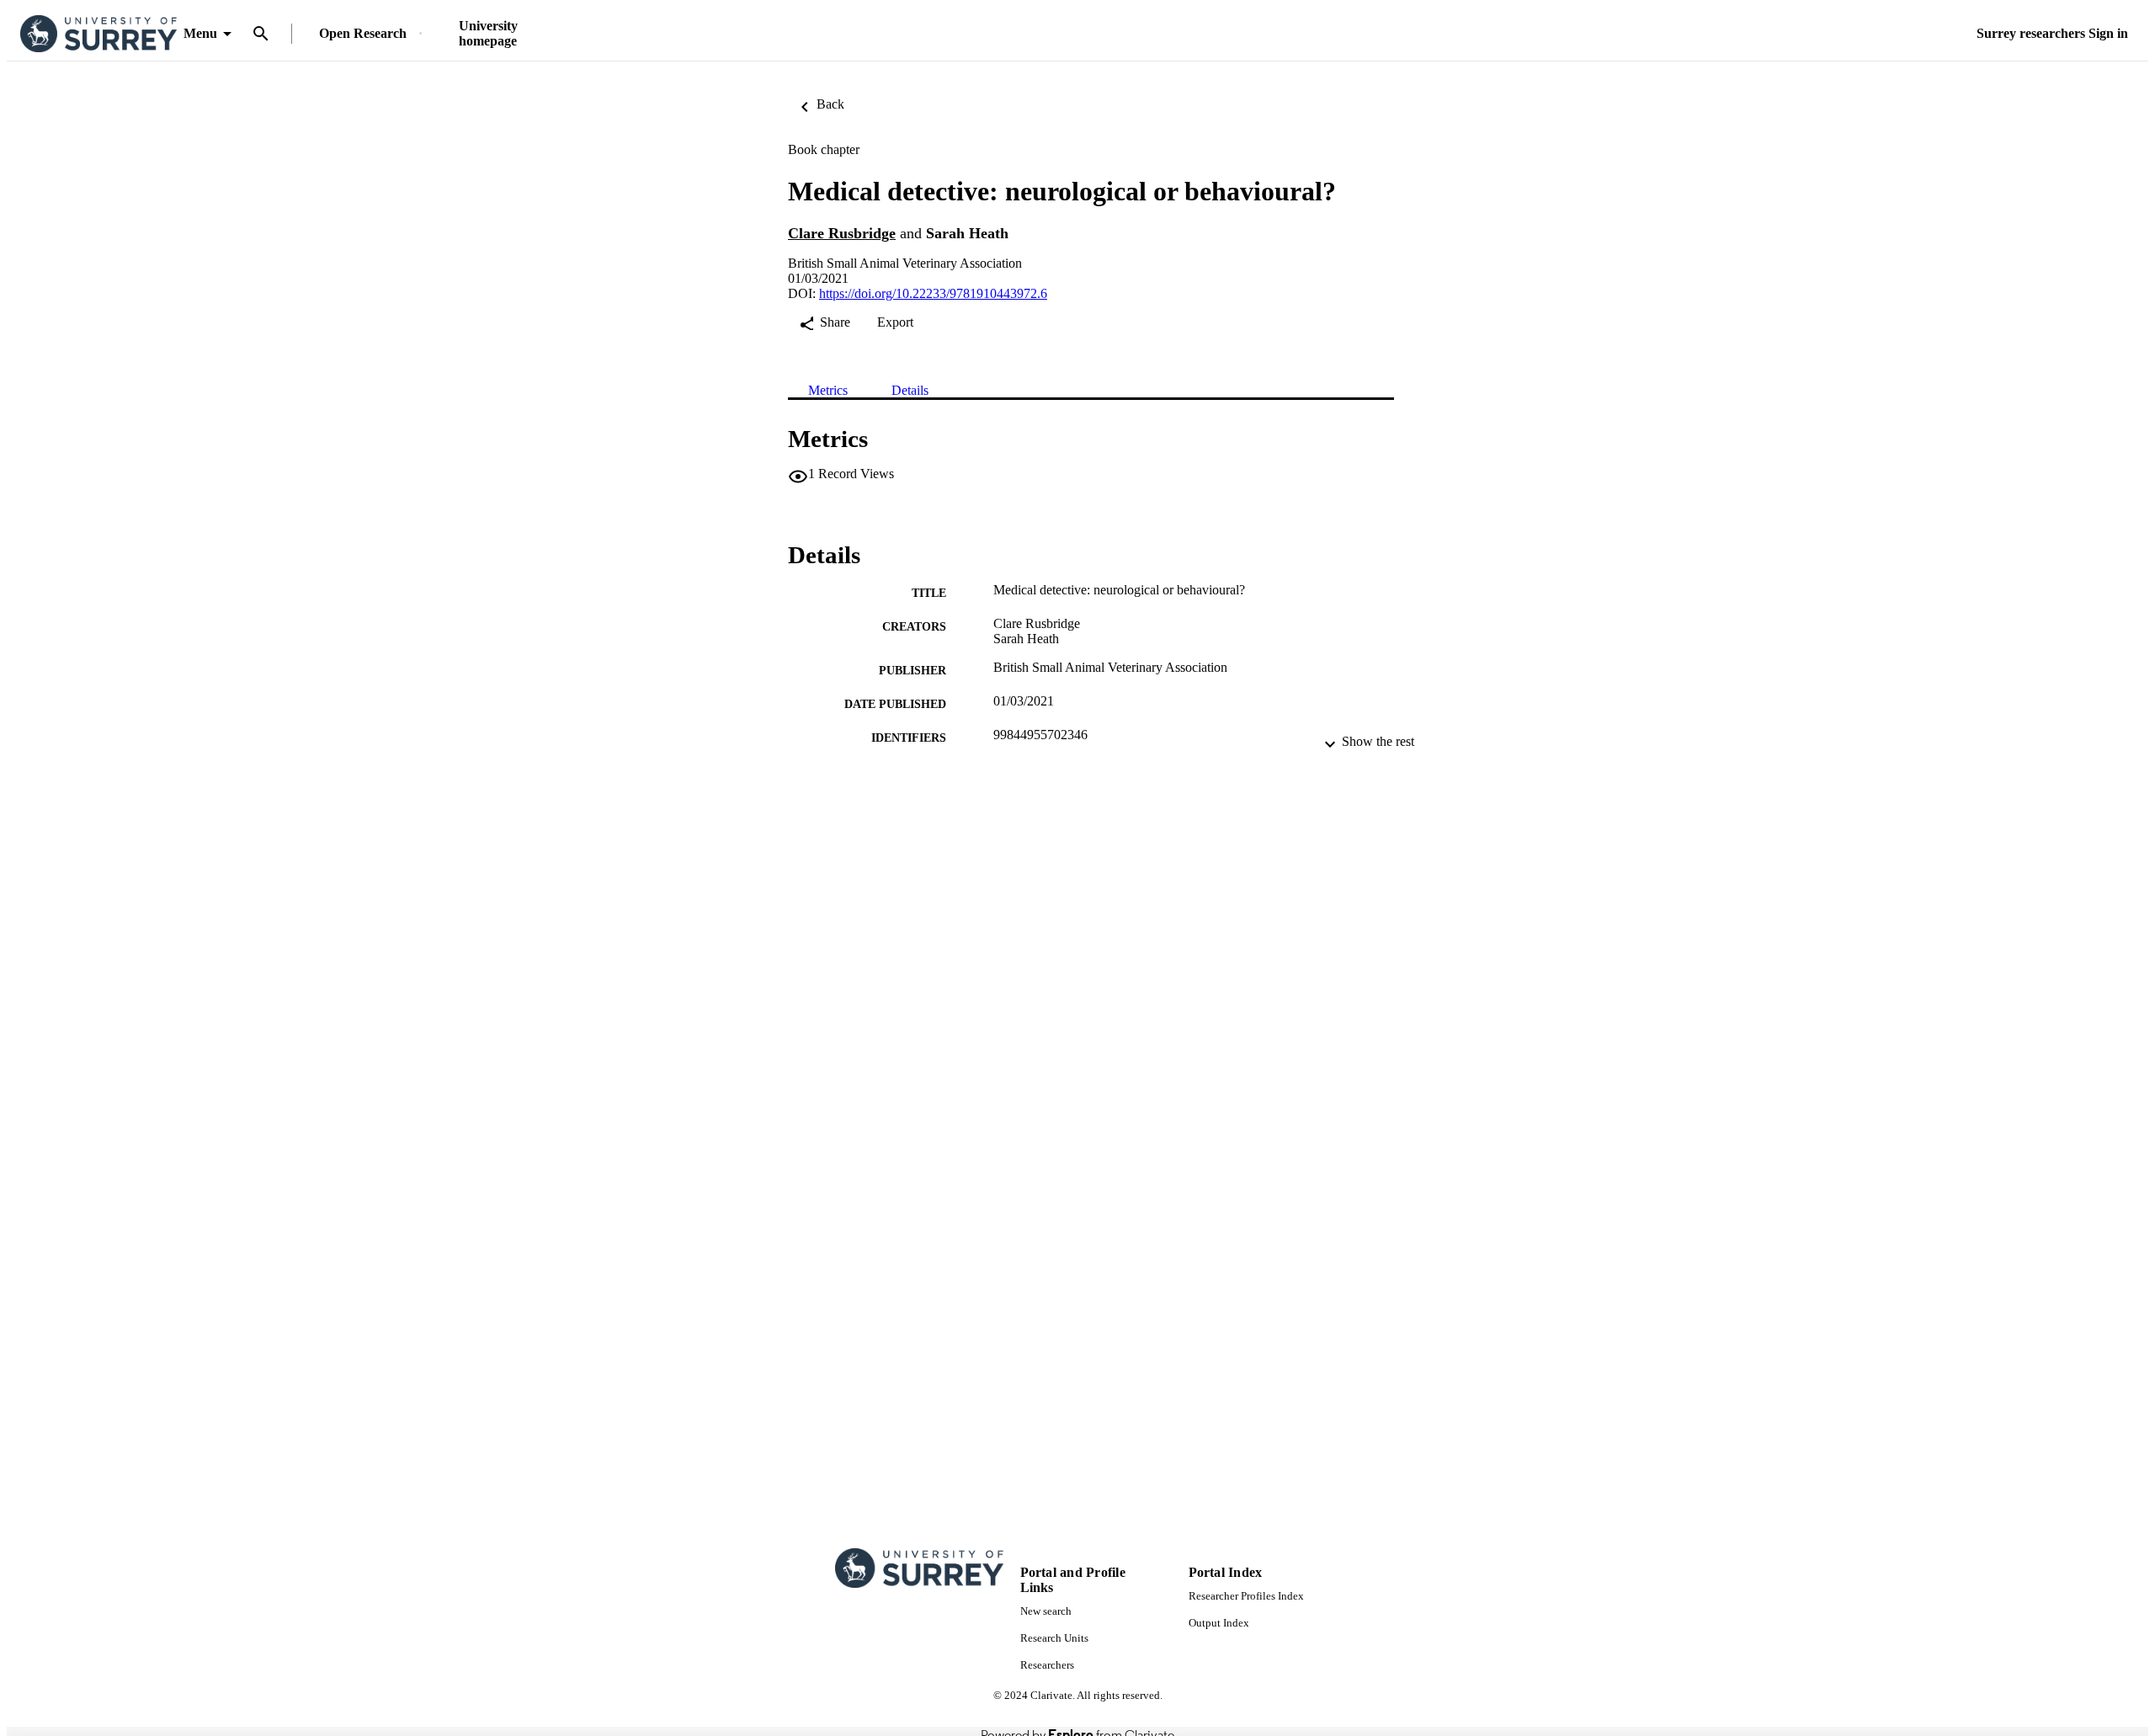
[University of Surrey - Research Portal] (98, 34)
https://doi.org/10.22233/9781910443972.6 (933, 293)
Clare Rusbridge (842, 233)
